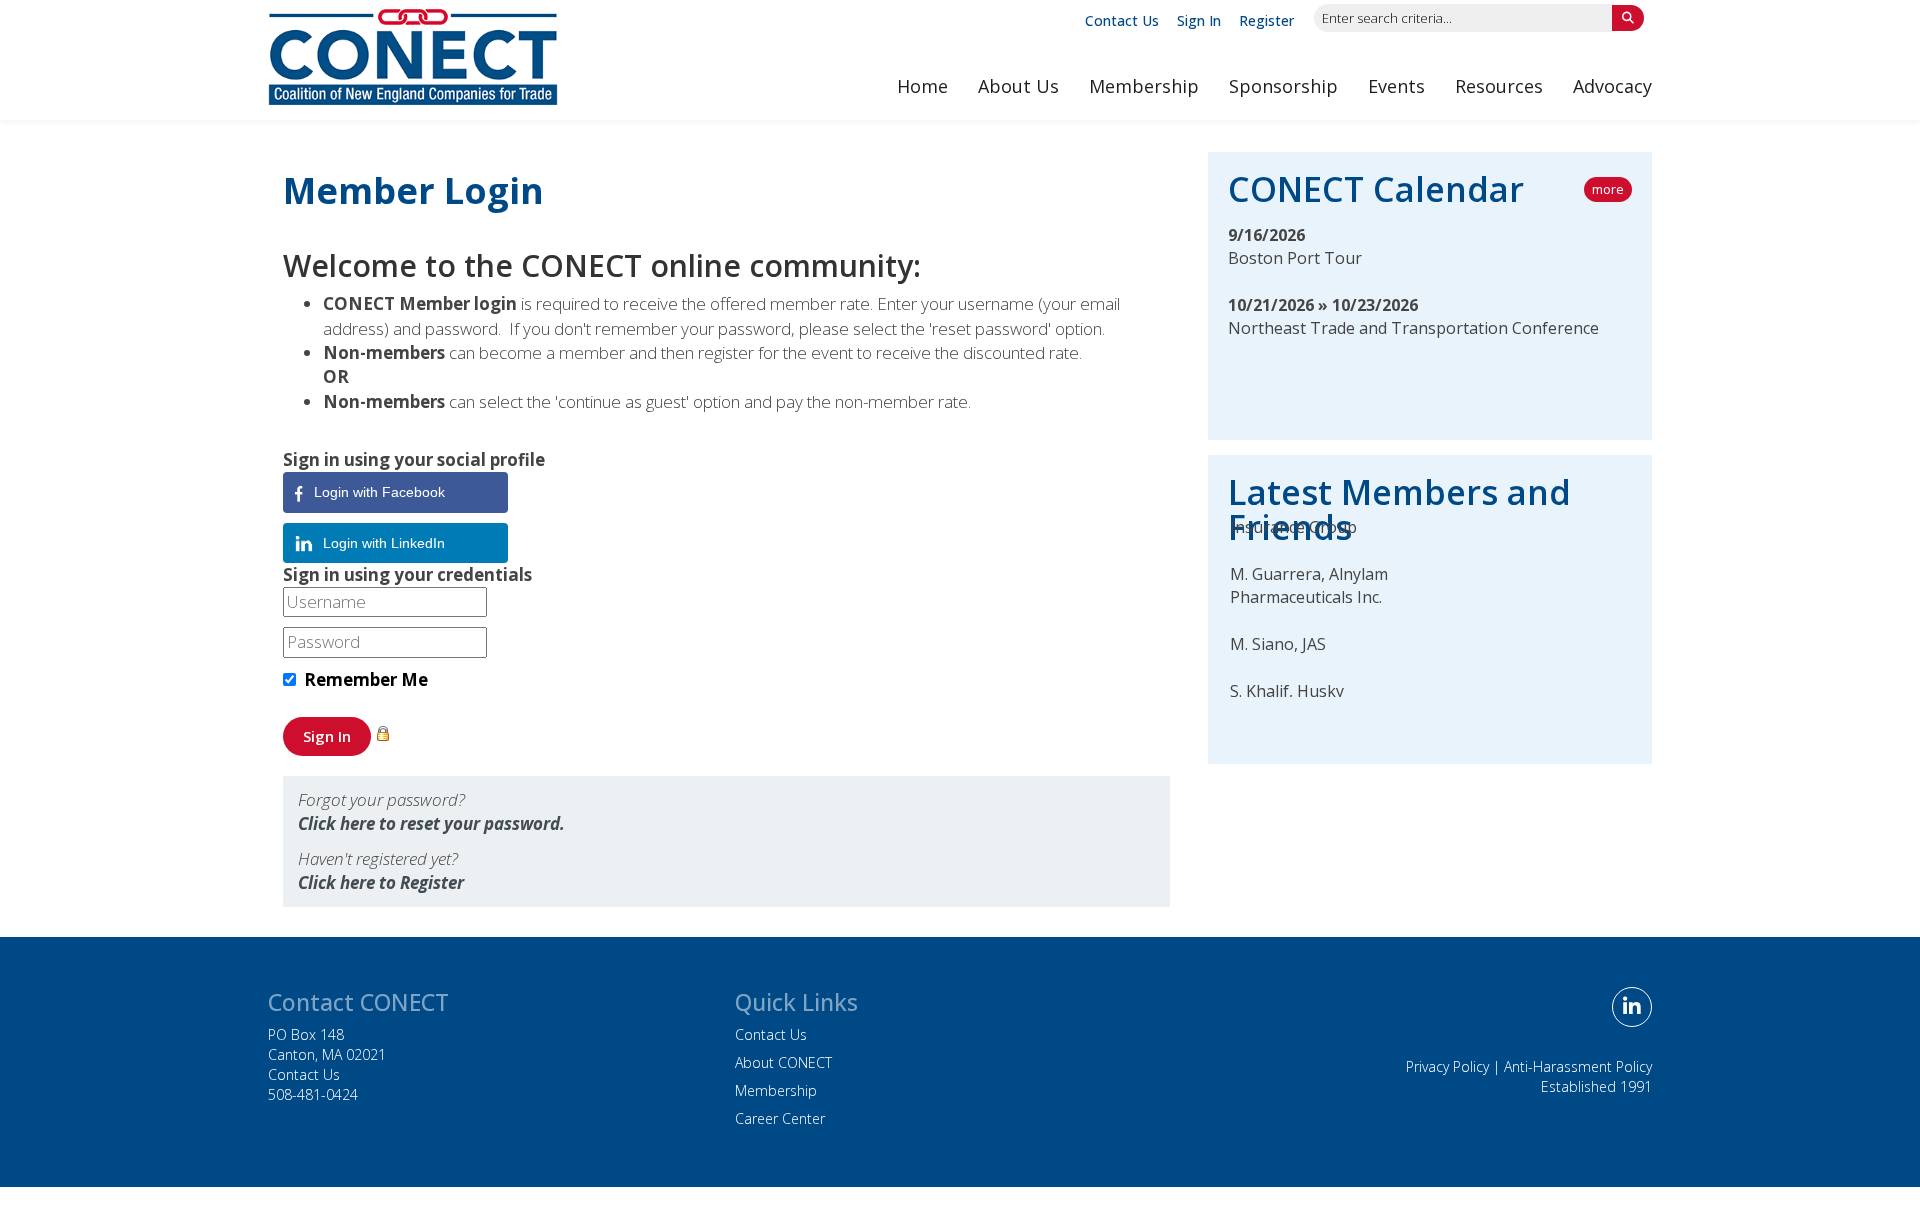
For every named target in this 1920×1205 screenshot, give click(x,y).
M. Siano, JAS (1278, 635)
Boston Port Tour (1295, 258)
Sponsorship (1283, 86)
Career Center (780, 1118)
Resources (1499, 86)
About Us (1018, 86)
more (1608, 189)
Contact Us (1122, 20)
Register (1266, 20)
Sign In (1199, 20)
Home (922, 86)
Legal (1144, 1195)
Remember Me (366, 679)
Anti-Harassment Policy (1578, 1066)
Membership (1144, 86)
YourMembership (1061, 1195)
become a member (552, 352)
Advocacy (1612, 86)
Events (1396, 86)
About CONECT (783, 1062)
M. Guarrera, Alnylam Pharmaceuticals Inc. (1309, 576)
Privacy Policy (1447, 1066)
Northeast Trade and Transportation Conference (1413, 328)
